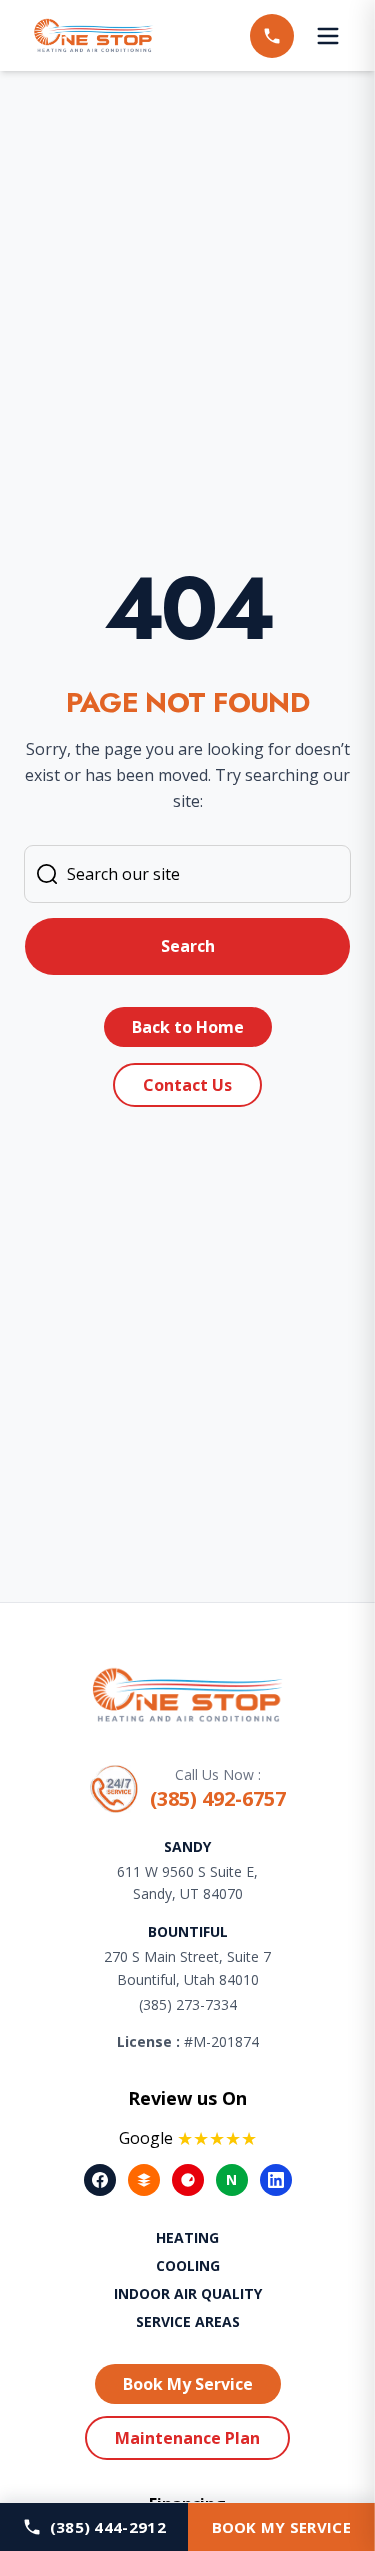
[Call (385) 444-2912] (272, 36)
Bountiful (188, 1931)
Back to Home (188, 1027)
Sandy (187, 1846)
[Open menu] (328, 36)
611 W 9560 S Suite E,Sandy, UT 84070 (187, 1883)
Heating (187, 2237)
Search (188, 946)
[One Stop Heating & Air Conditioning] (94, 35)
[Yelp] (188, 2180)
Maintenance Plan (187, 2438)
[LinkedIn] (276, 2180)
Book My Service (188, 2384)
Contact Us (187, 1085)
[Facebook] (100, 2180)
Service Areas (188, 2321)
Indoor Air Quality (188, 2293)
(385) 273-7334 (188, 2004)
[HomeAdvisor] (144, 2180)
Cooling (188, 2265)
